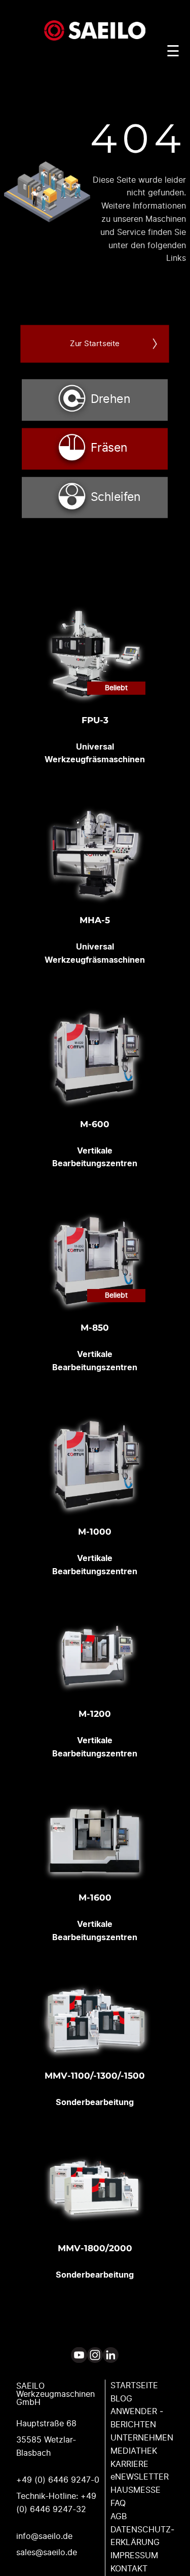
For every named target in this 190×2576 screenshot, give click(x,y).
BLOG (121, 2399)
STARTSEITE (134, 2386)
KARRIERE (129, 2464)
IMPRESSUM (134, 2556)
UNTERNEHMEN (142, 2438)
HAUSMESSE (136, 2490)
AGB (119, 2517)
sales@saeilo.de (47, 2553)
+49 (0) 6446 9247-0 (58, 2480)
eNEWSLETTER (140, 2477)
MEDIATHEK (134, 2451)
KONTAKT (129, 2569)
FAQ (118, 2503)
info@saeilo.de (44, 2536)
